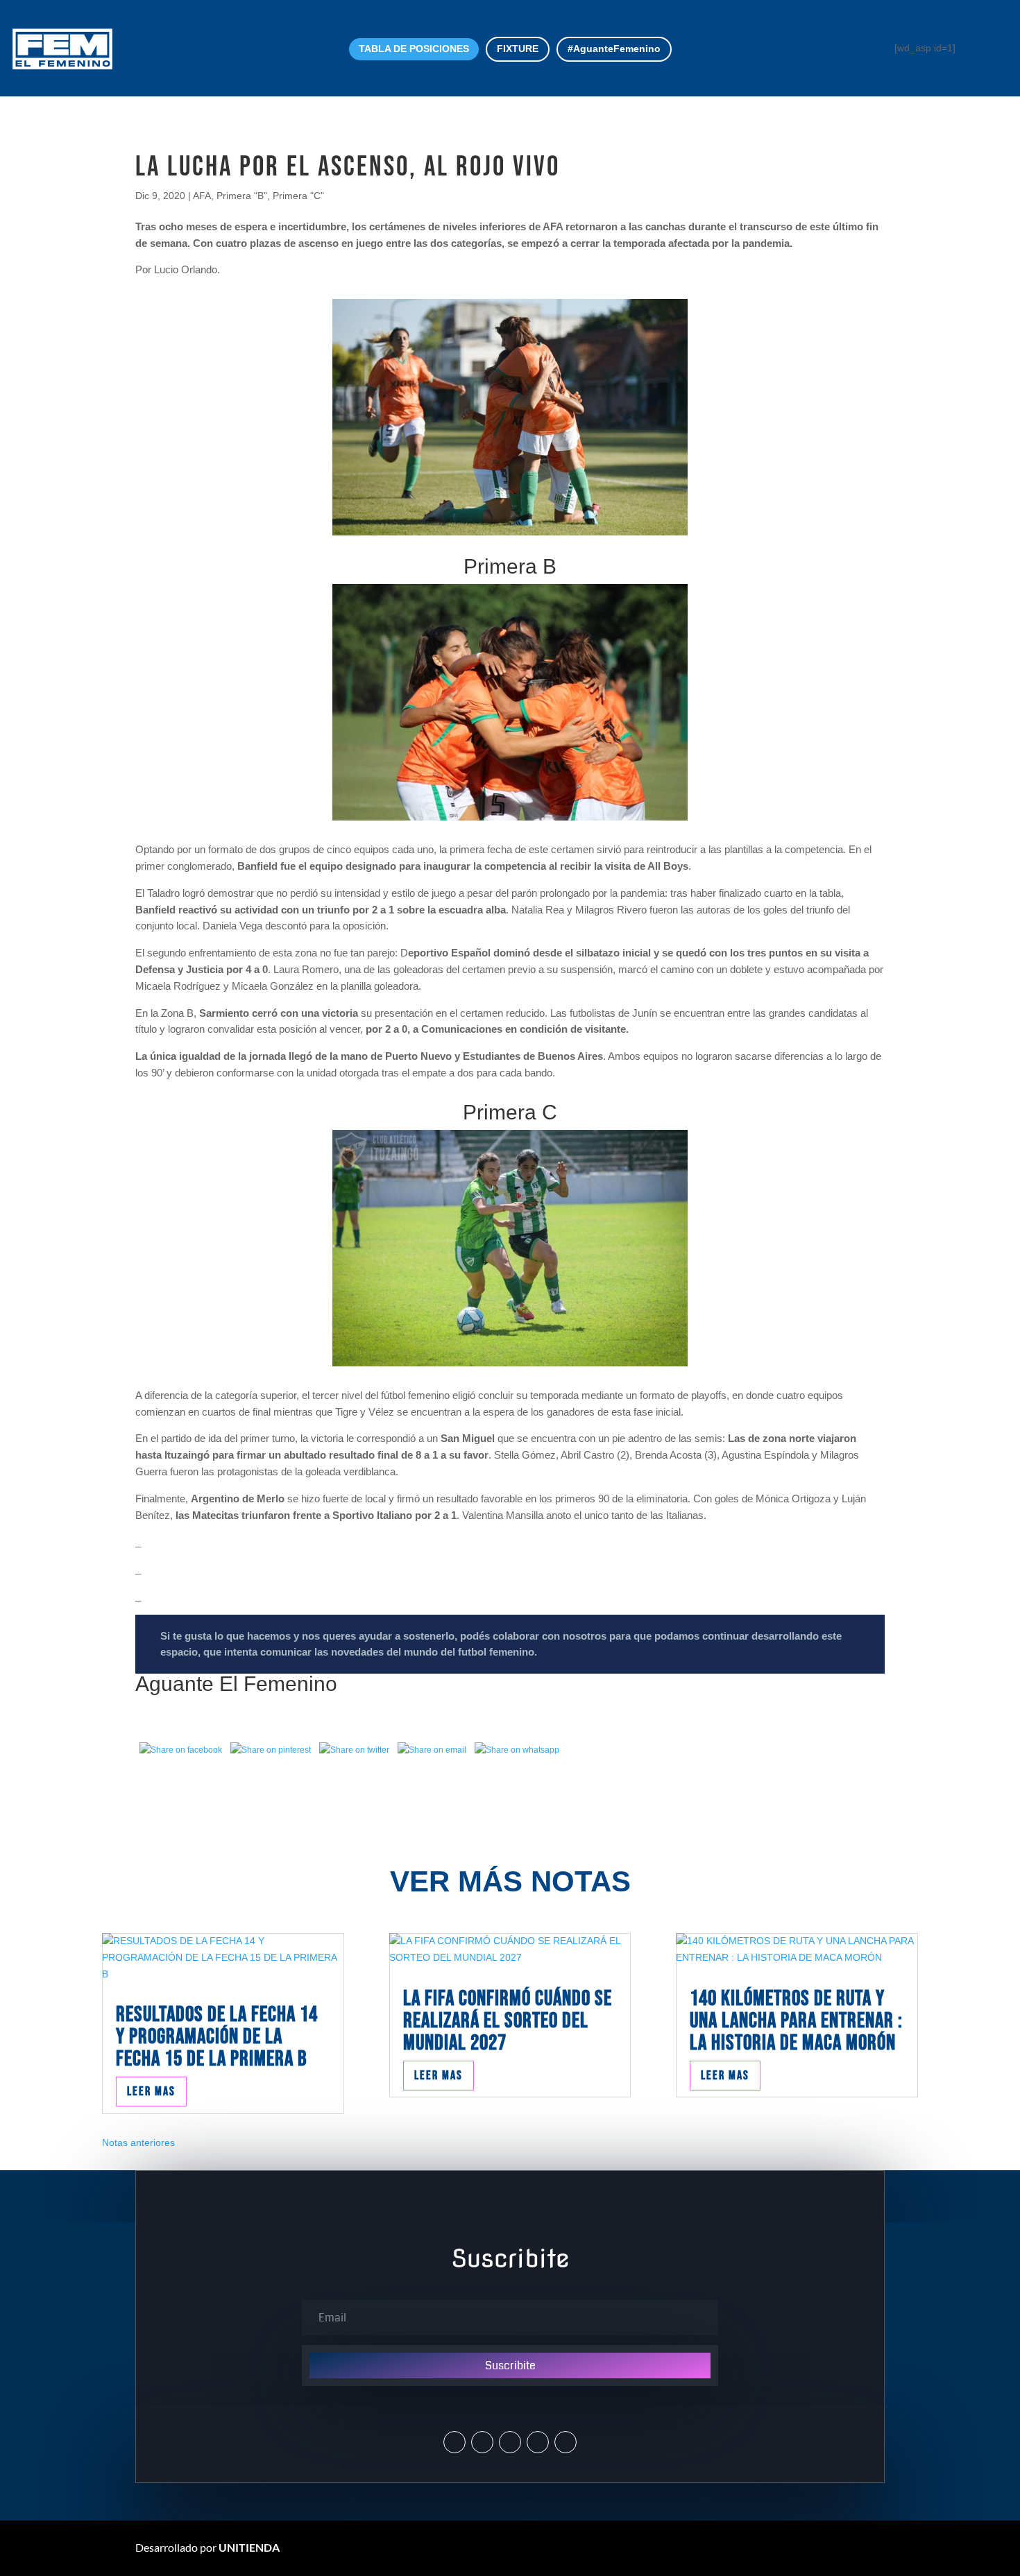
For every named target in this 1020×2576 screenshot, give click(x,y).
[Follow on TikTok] (566, 2442)
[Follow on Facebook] (510, 2442)
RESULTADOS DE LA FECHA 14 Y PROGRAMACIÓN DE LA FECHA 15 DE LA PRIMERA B (217, 2037)
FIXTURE (518, 49)
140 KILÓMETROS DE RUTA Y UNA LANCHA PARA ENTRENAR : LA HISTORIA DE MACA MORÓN (796, 2021)
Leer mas (151, 2092)
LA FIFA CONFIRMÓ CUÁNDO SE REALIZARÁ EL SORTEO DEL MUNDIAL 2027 (508, 2021)
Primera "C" (298, 196)
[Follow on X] (454, 2442)
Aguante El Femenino (236, 1684)
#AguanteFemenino (614, 49)
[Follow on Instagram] (482, 2442)
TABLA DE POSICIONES (414, 49)
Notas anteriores (138, 2143)
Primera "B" (242, 196)
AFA (202, 196)
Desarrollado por (207, 2547)
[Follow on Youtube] (538, 2442)
